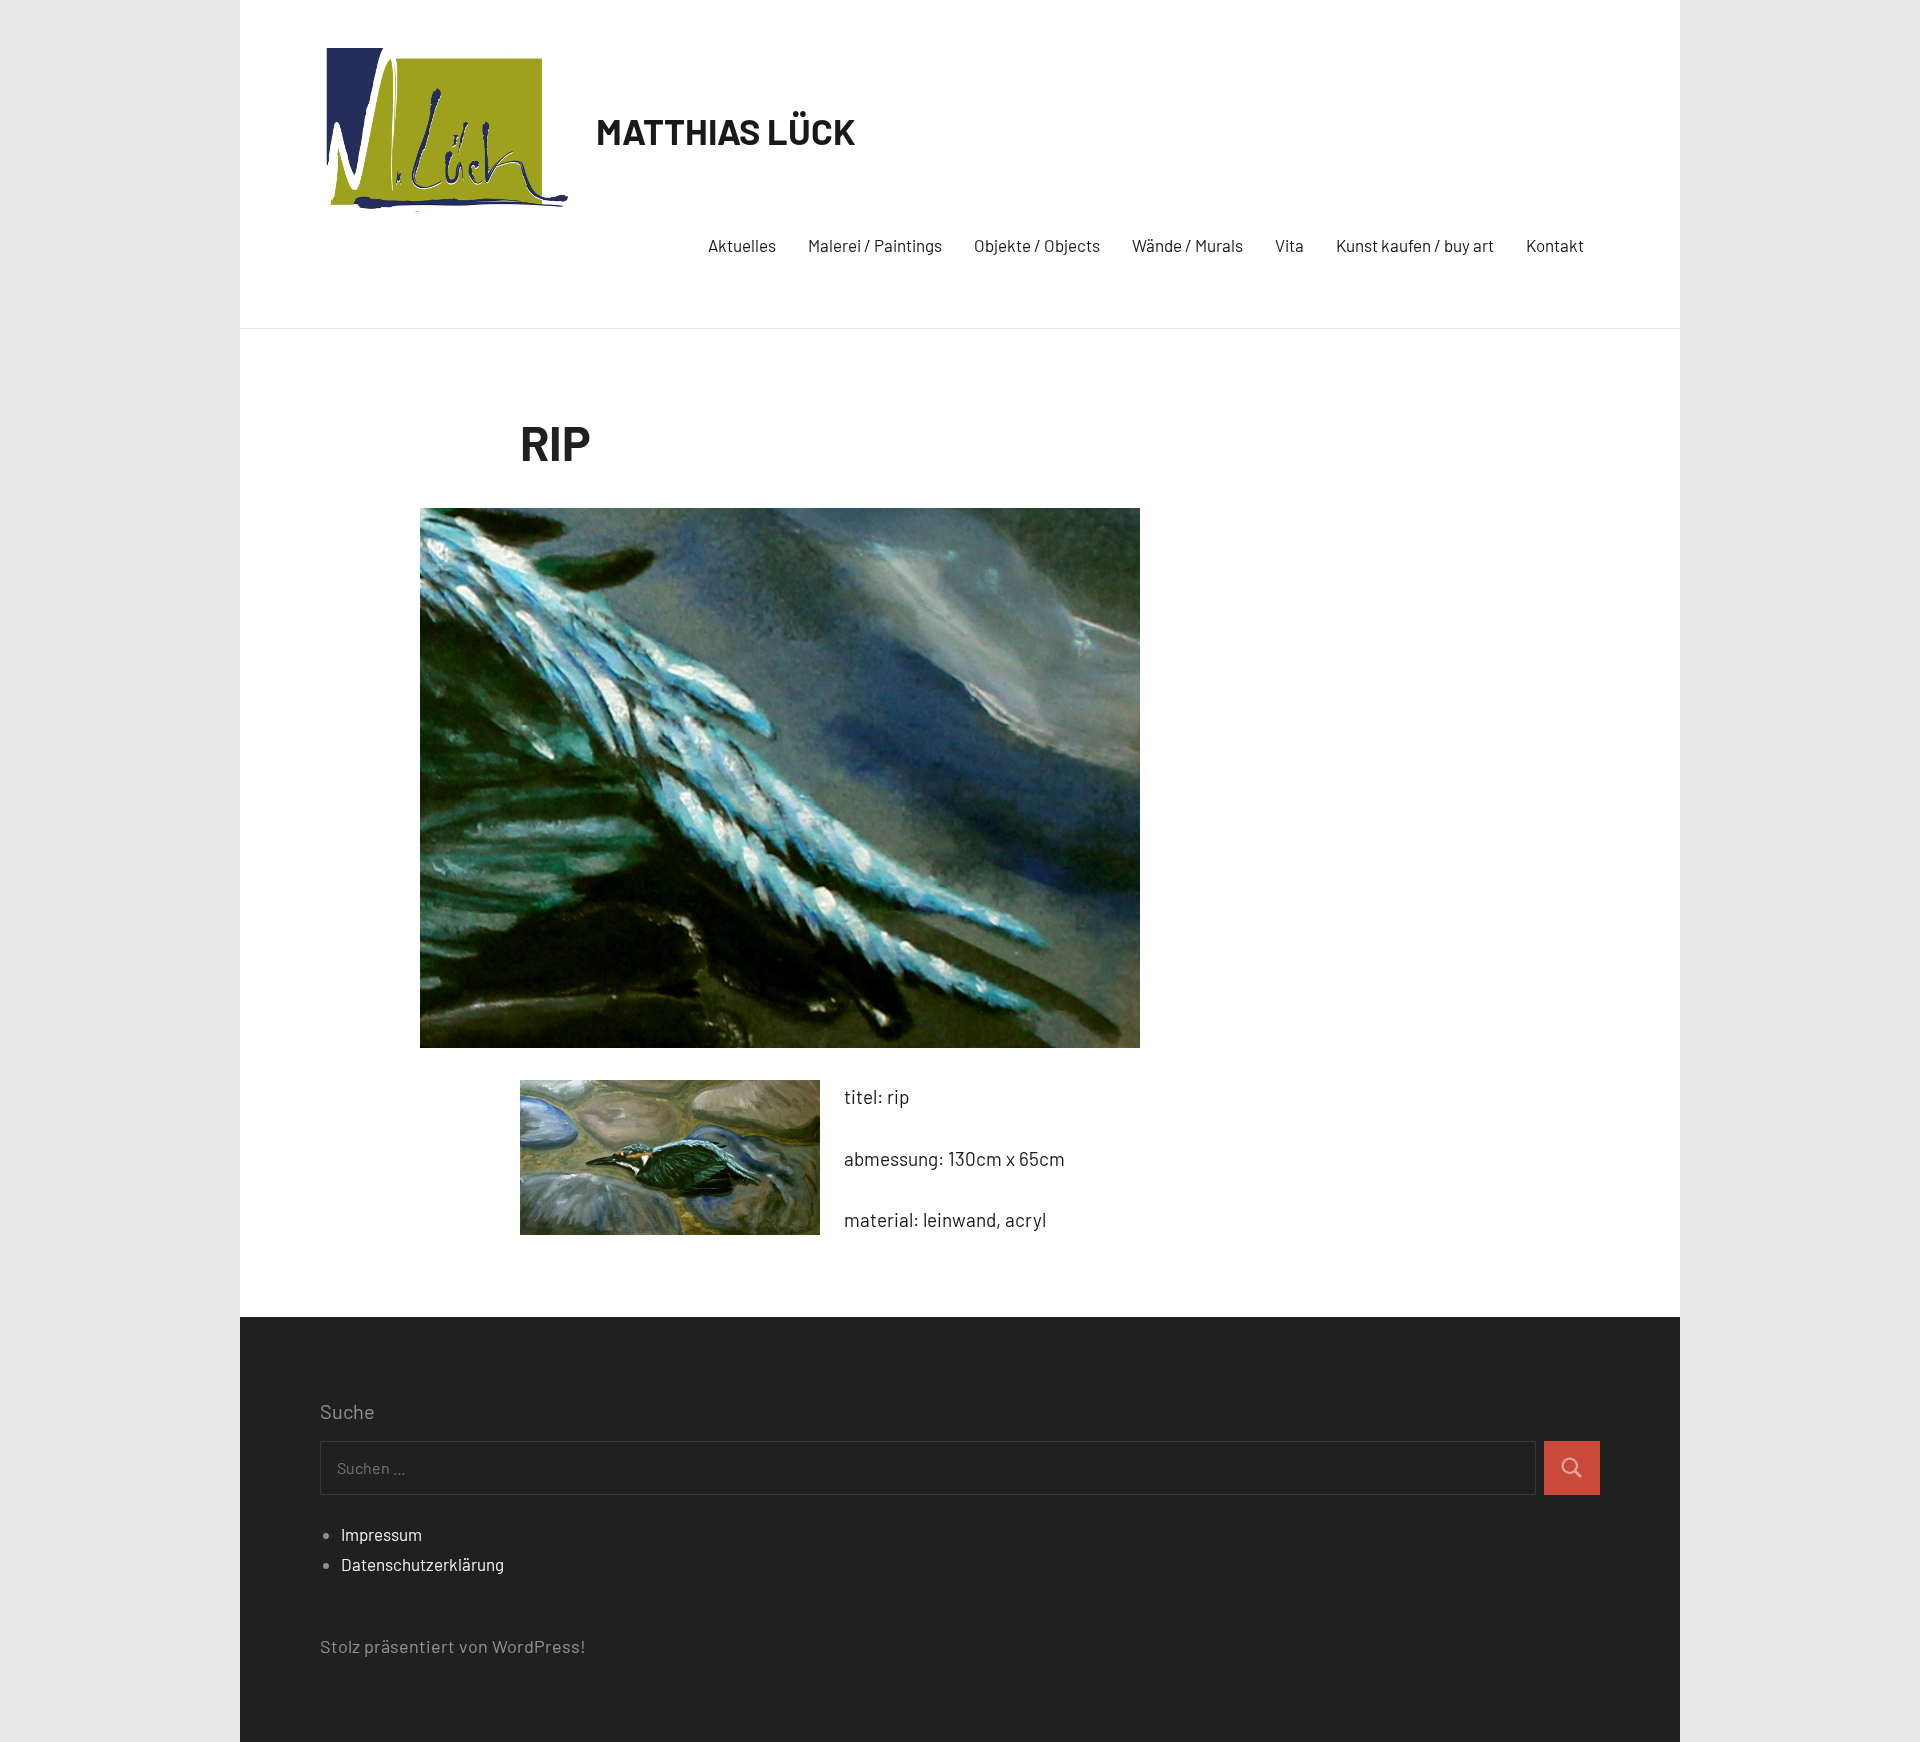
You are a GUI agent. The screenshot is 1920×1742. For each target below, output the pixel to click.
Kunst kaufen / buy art (1415, 245)
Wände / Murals (1187, 245)
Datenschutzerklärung (422, 1564)
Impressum (381, 1534)
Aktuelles (742, 245)
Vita (1289, 245)
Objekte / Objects (1037, 245)
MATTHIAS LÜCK (726, 130)
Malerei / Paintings (875, 245)
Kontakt (1555, 245)
